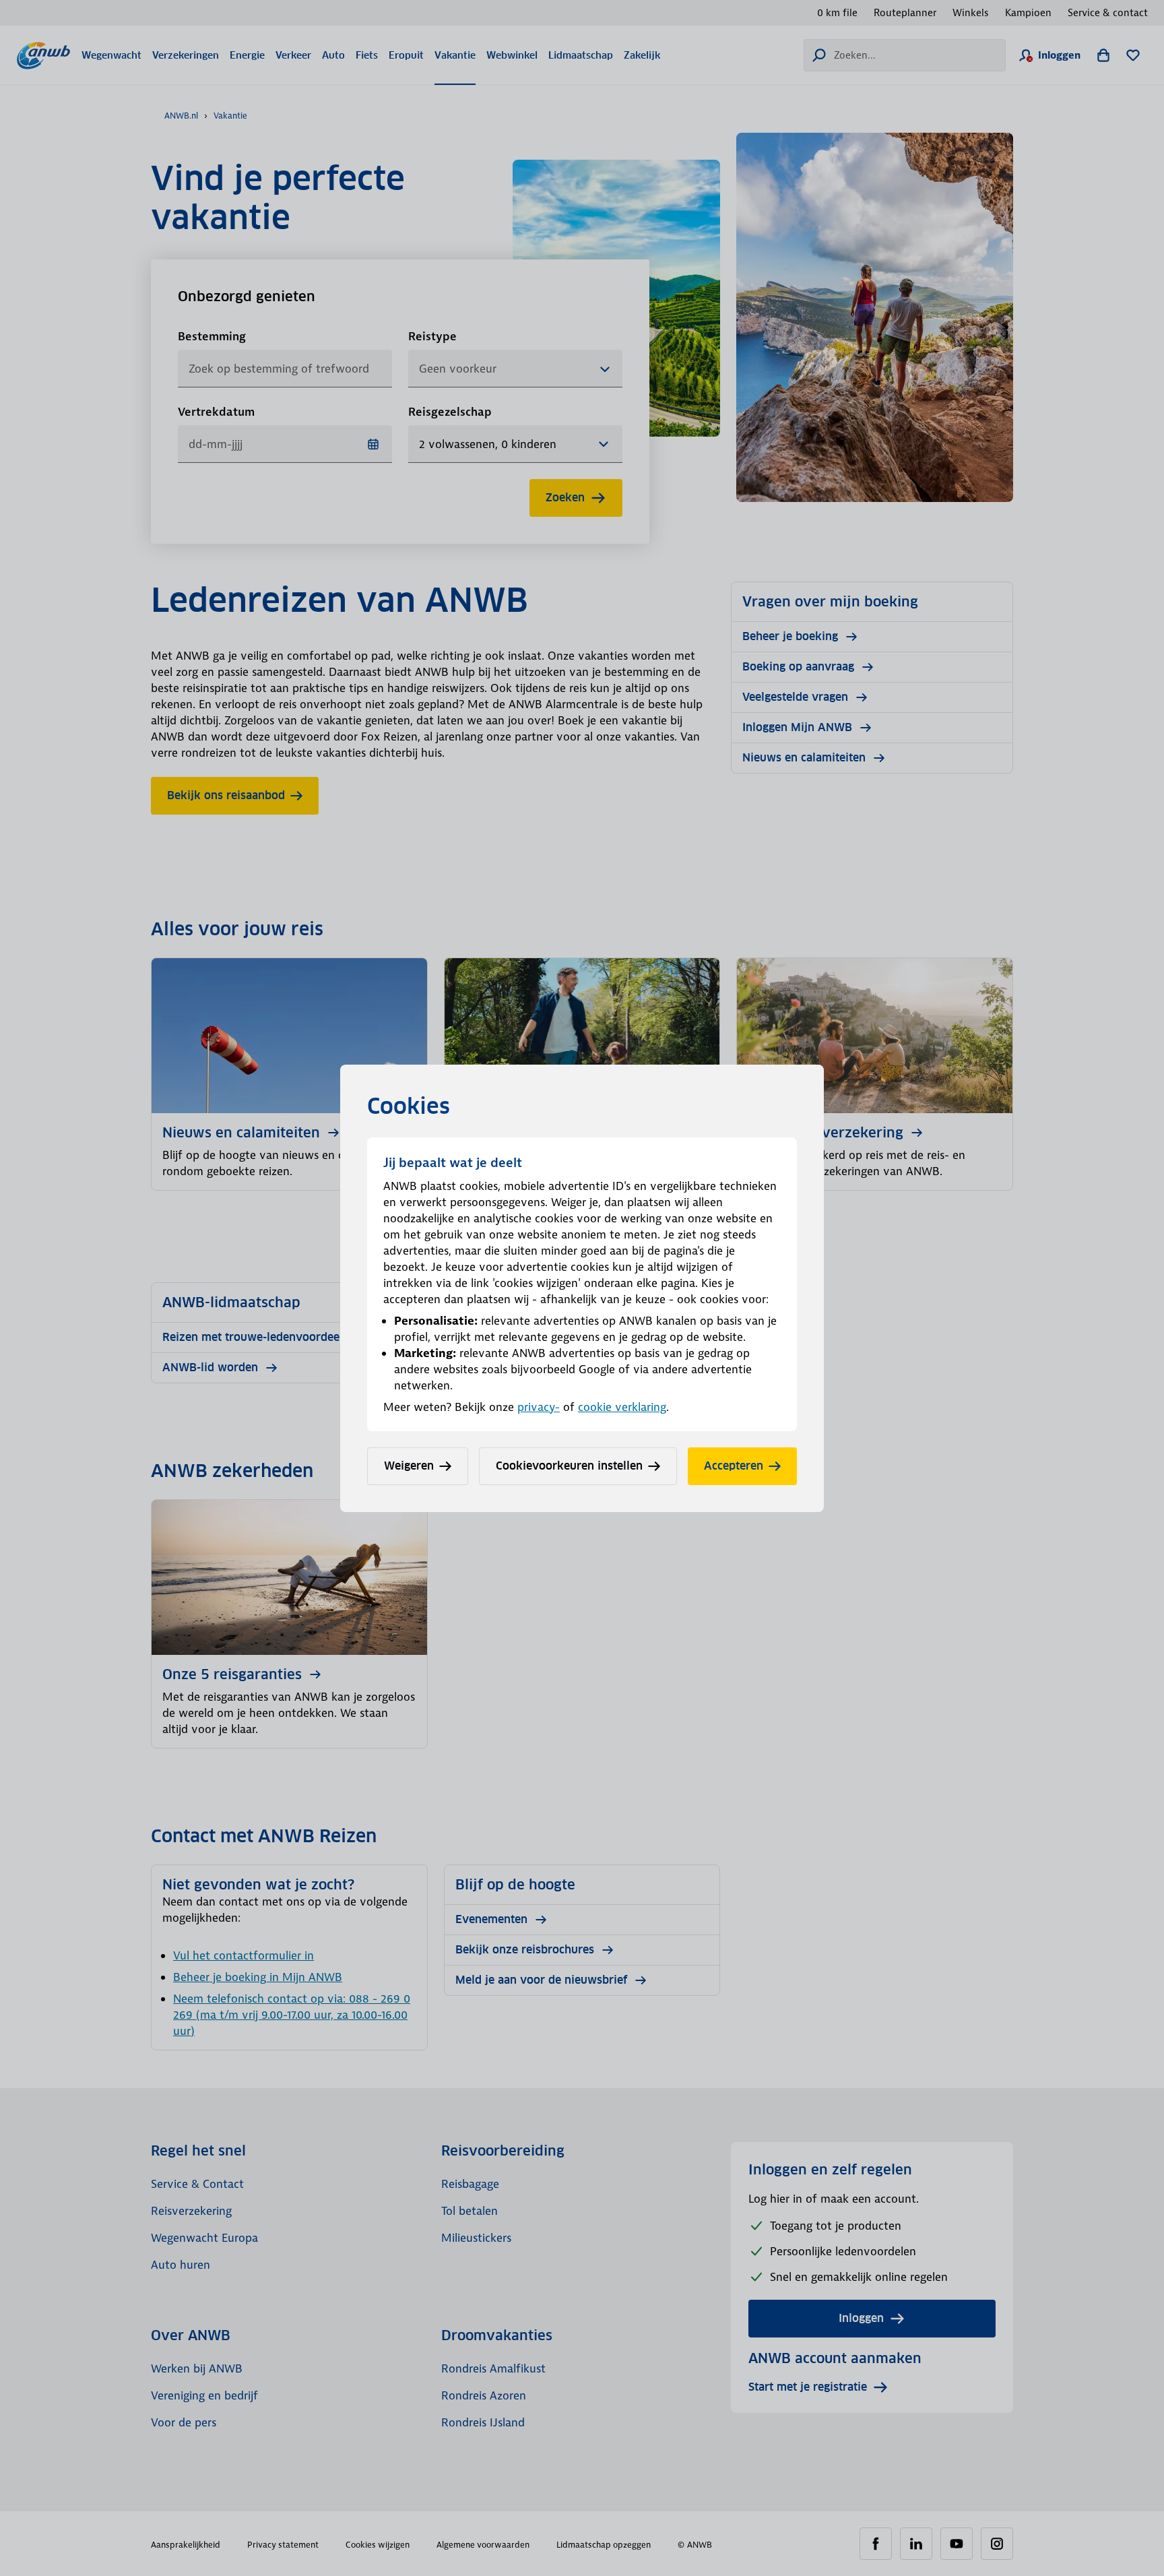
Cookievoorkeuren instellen (569, 1466)
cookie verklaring (622, 1407)
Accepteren (734, 1466)
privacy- (539, 1407)
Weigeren (409, 1466)
